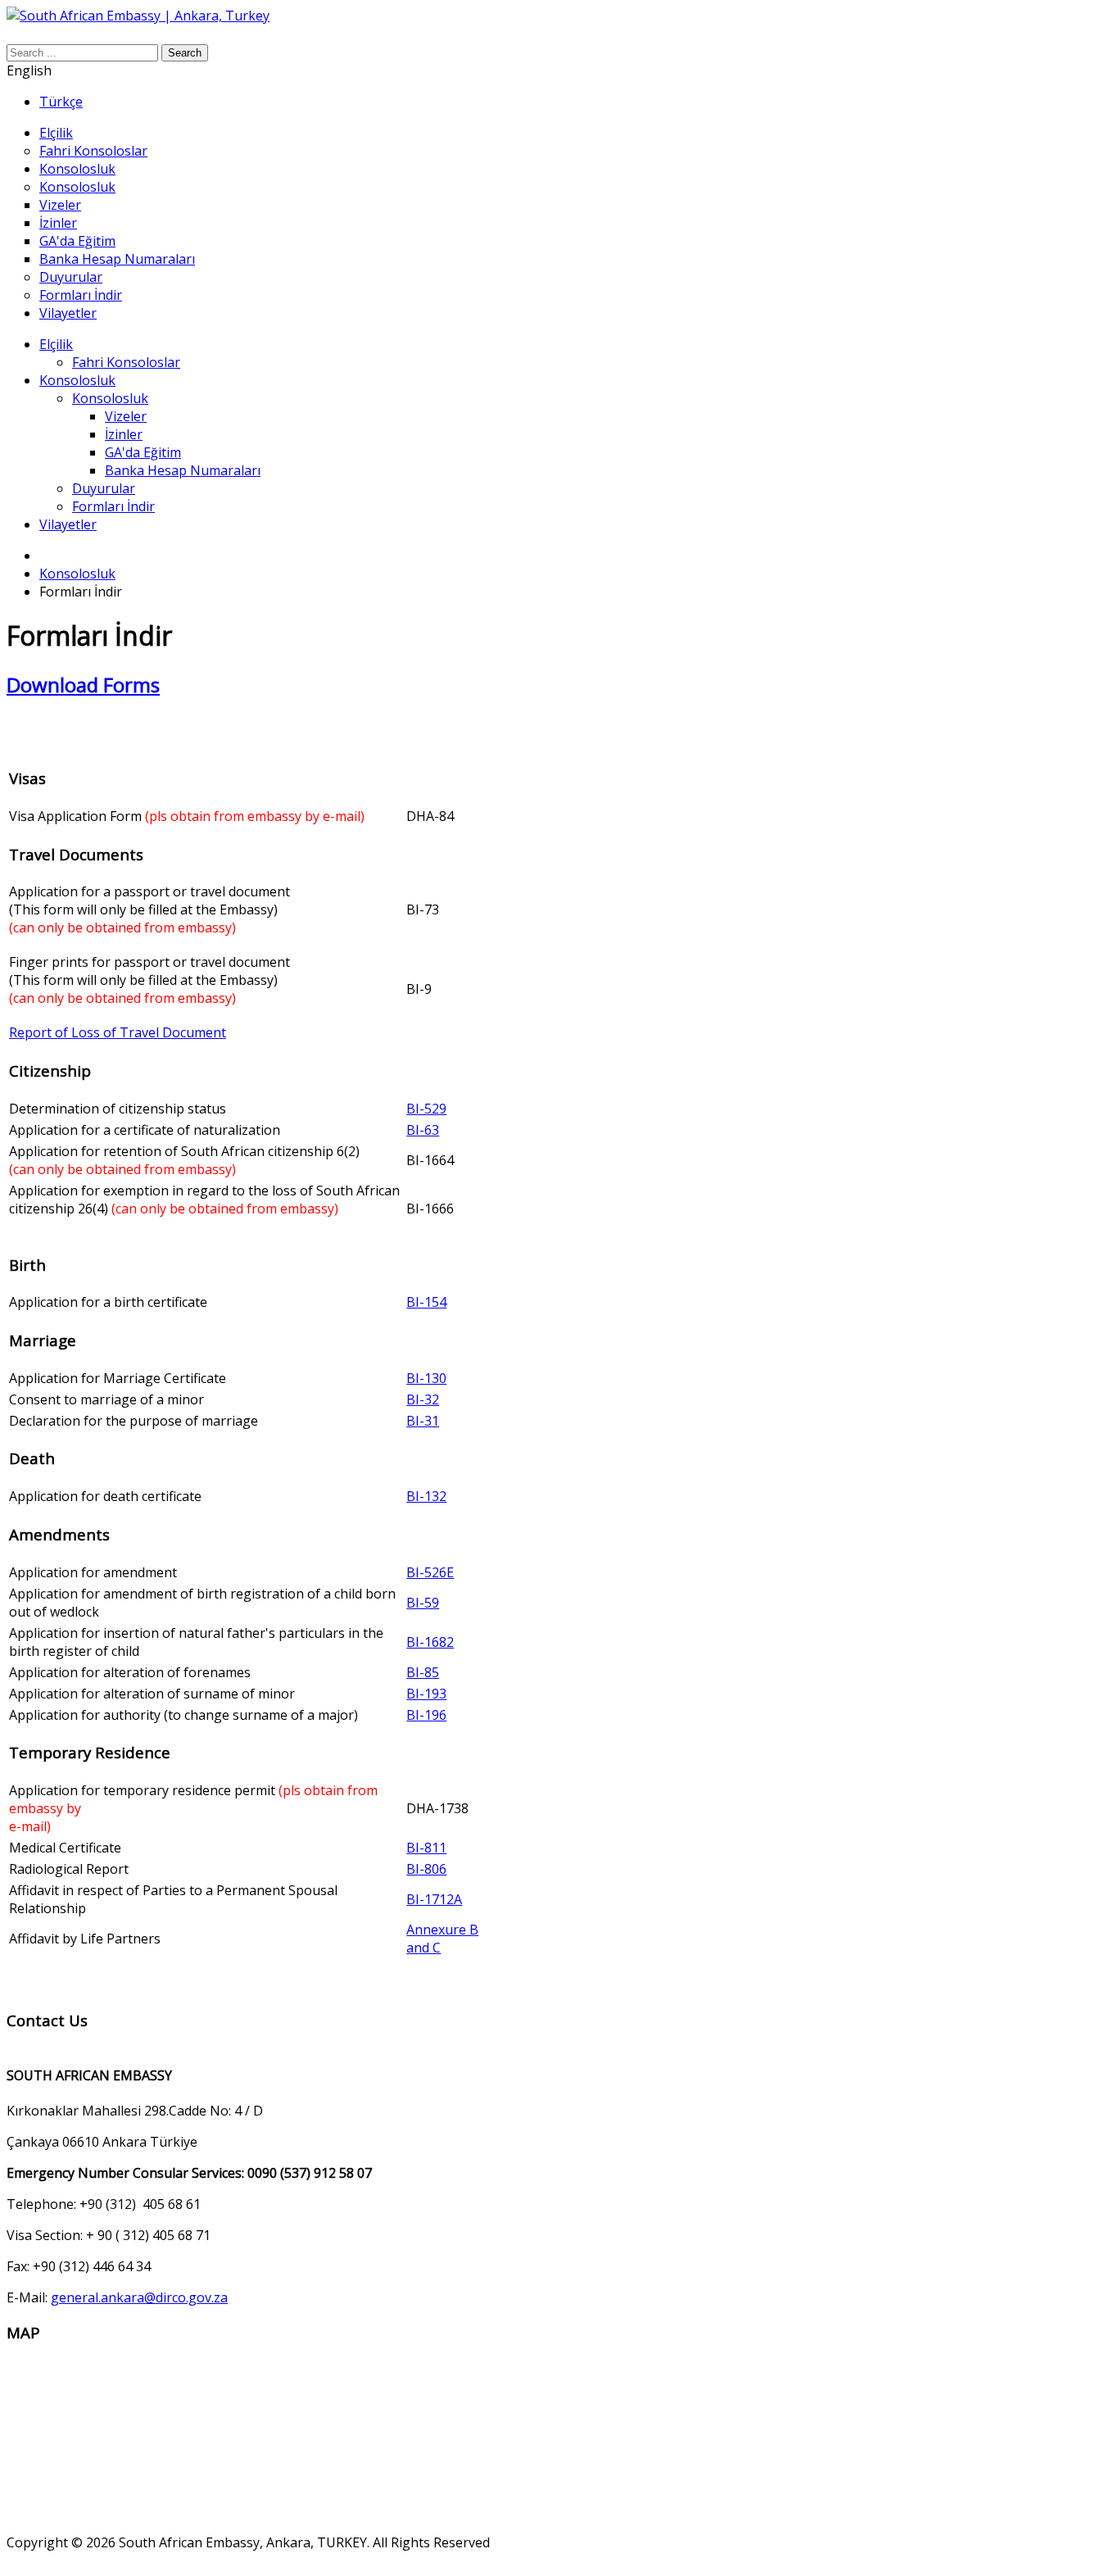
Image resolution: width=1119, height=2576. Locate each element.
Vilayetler (68, 524)
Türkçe (61, 102)
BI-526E (430, 1572)
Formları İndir (113, 506)
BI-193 (426, 1694)
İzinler (124, 434)
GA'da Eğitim (143, 452)
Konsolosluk (77, 380)
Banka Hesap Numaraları (183, 470)
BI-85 (423, 1672)
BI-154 (426, 1302)
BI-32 (423, 1399)
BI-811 (426, 1848)
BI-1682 (430, 1642)
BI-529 (426, 1109)
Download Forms (83, 685)
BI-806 (426, 1869)
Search (185, 53)
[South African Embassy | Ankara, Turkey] (138, 16)
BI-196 (426, 1715)
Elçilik (56, 344)
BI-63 (423, 1130)
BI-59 (423, 1603)
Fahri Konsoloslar (126, 362)
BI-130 (426, 1378)
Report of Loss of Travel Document (118, 1032)
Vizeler (126, 416)
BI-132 (426, 1496)
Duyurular (104, 488)
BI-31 (423, 1421)
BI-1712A (434, 1899)
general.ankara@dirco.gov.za (139, 2297)
